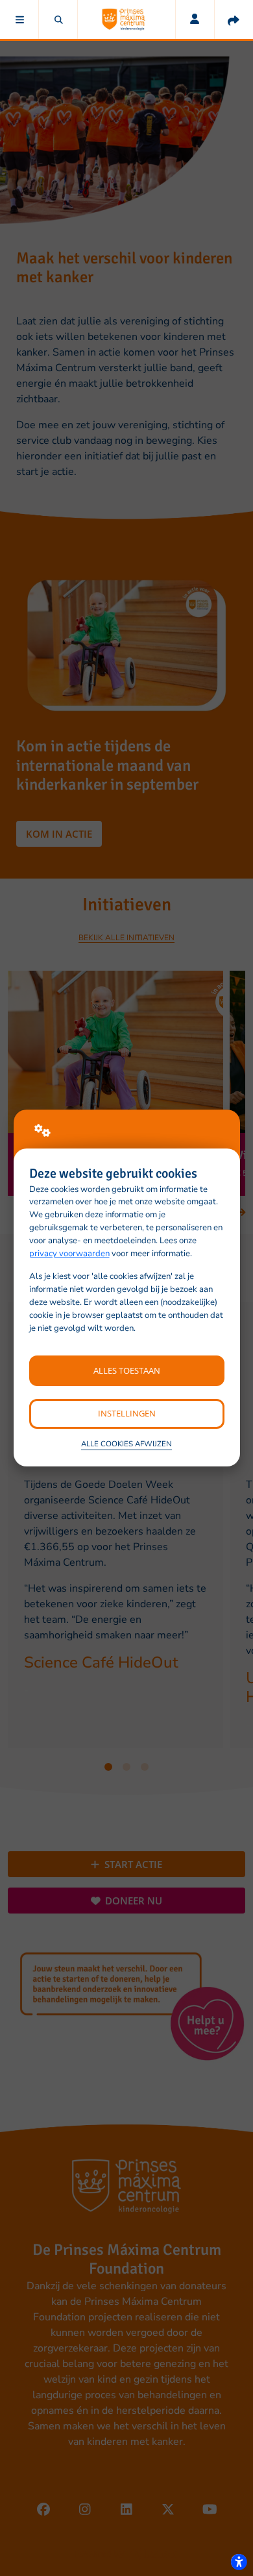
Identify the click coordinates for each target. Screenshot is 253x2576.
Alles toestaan (127, 1370)
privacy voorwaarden (69, 1254)
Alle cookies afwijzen (126, 1444)
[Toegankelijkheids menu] (239, 2562)
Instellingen (127, 1413)
